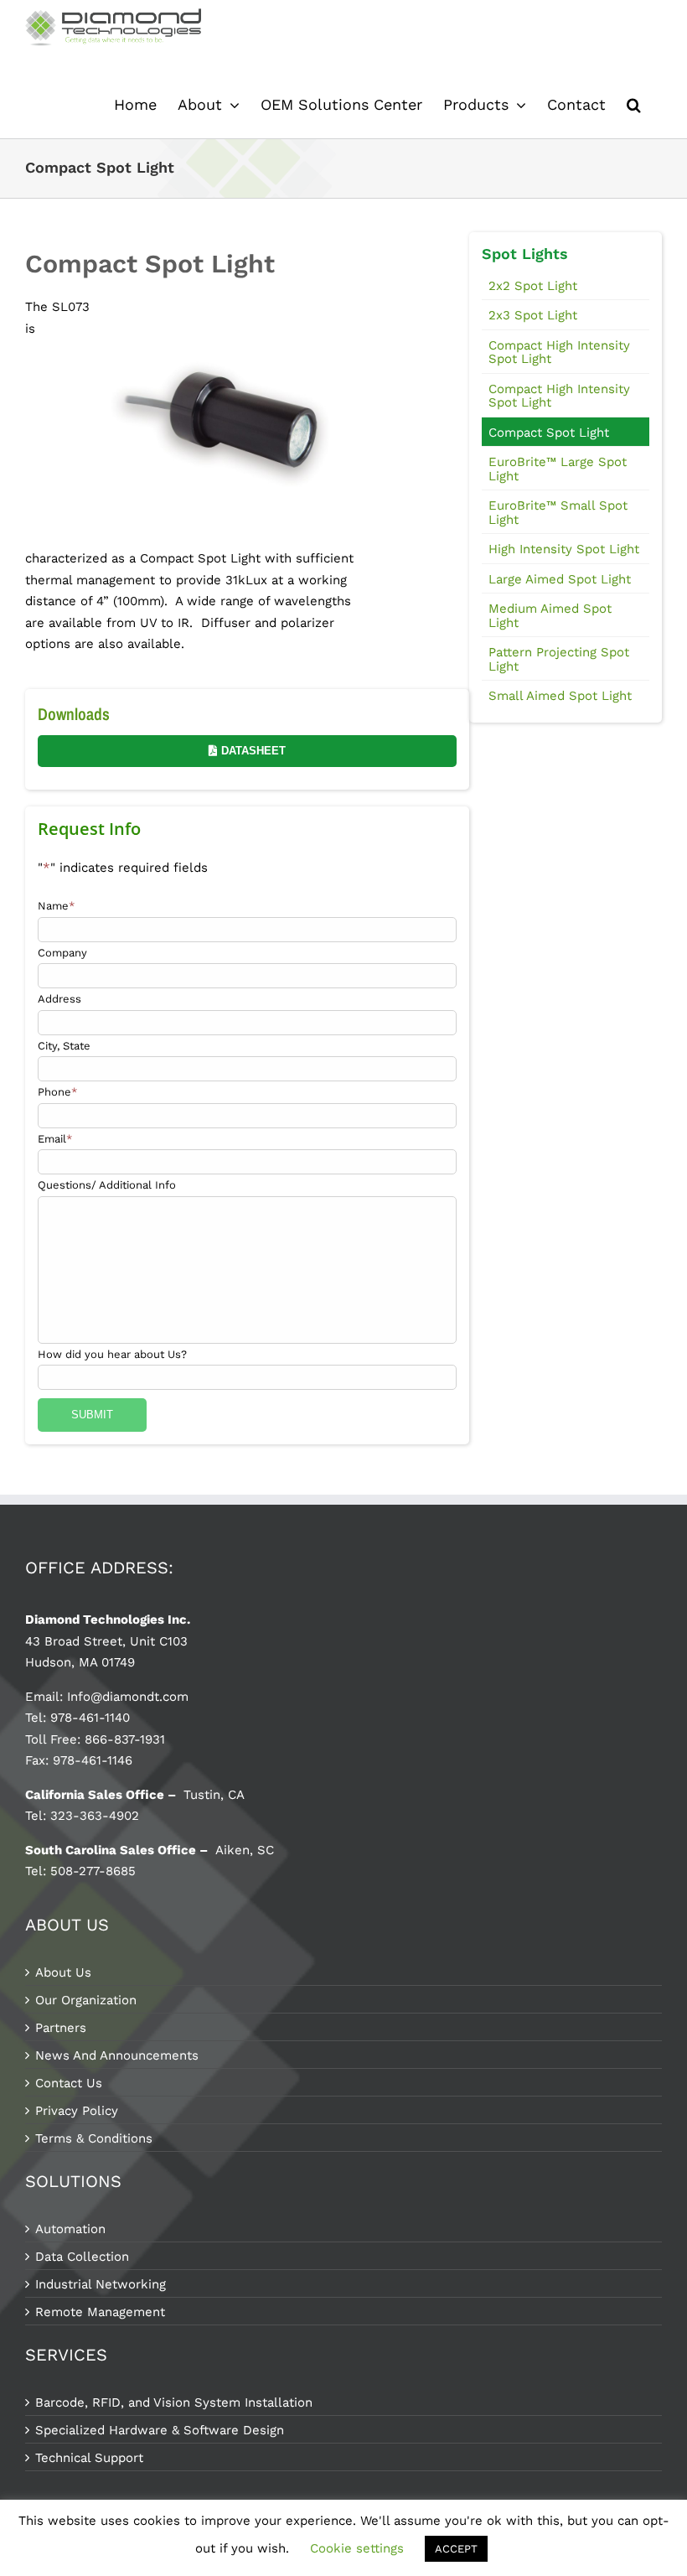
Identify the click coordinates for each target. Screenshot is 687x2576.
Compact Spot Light (549, 433)
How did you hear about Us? (112, 1354)
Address (59, 999)
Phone (57, 1092)
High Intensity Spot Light (564, 549)
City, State (64, 1046)
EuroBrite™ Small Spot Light (558, 513)
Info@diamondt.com (128, 1697)
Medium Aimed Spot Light (550, 616)
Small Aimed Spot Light (560, 696)
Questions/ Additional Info (107, 1185)
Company (62, 953)
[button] (634, 105)
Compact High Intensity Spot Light (559, 352)
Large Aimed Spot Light (560, 579)
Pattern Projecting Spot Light (559, 659)
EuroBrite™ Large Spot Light (558, 469)
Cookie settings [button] (357, 2548)
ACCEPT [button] (456, 2549)
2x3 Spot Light (533, 315)
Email (55, 1139)
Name (56, 906)
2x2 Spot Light (533, 286)
